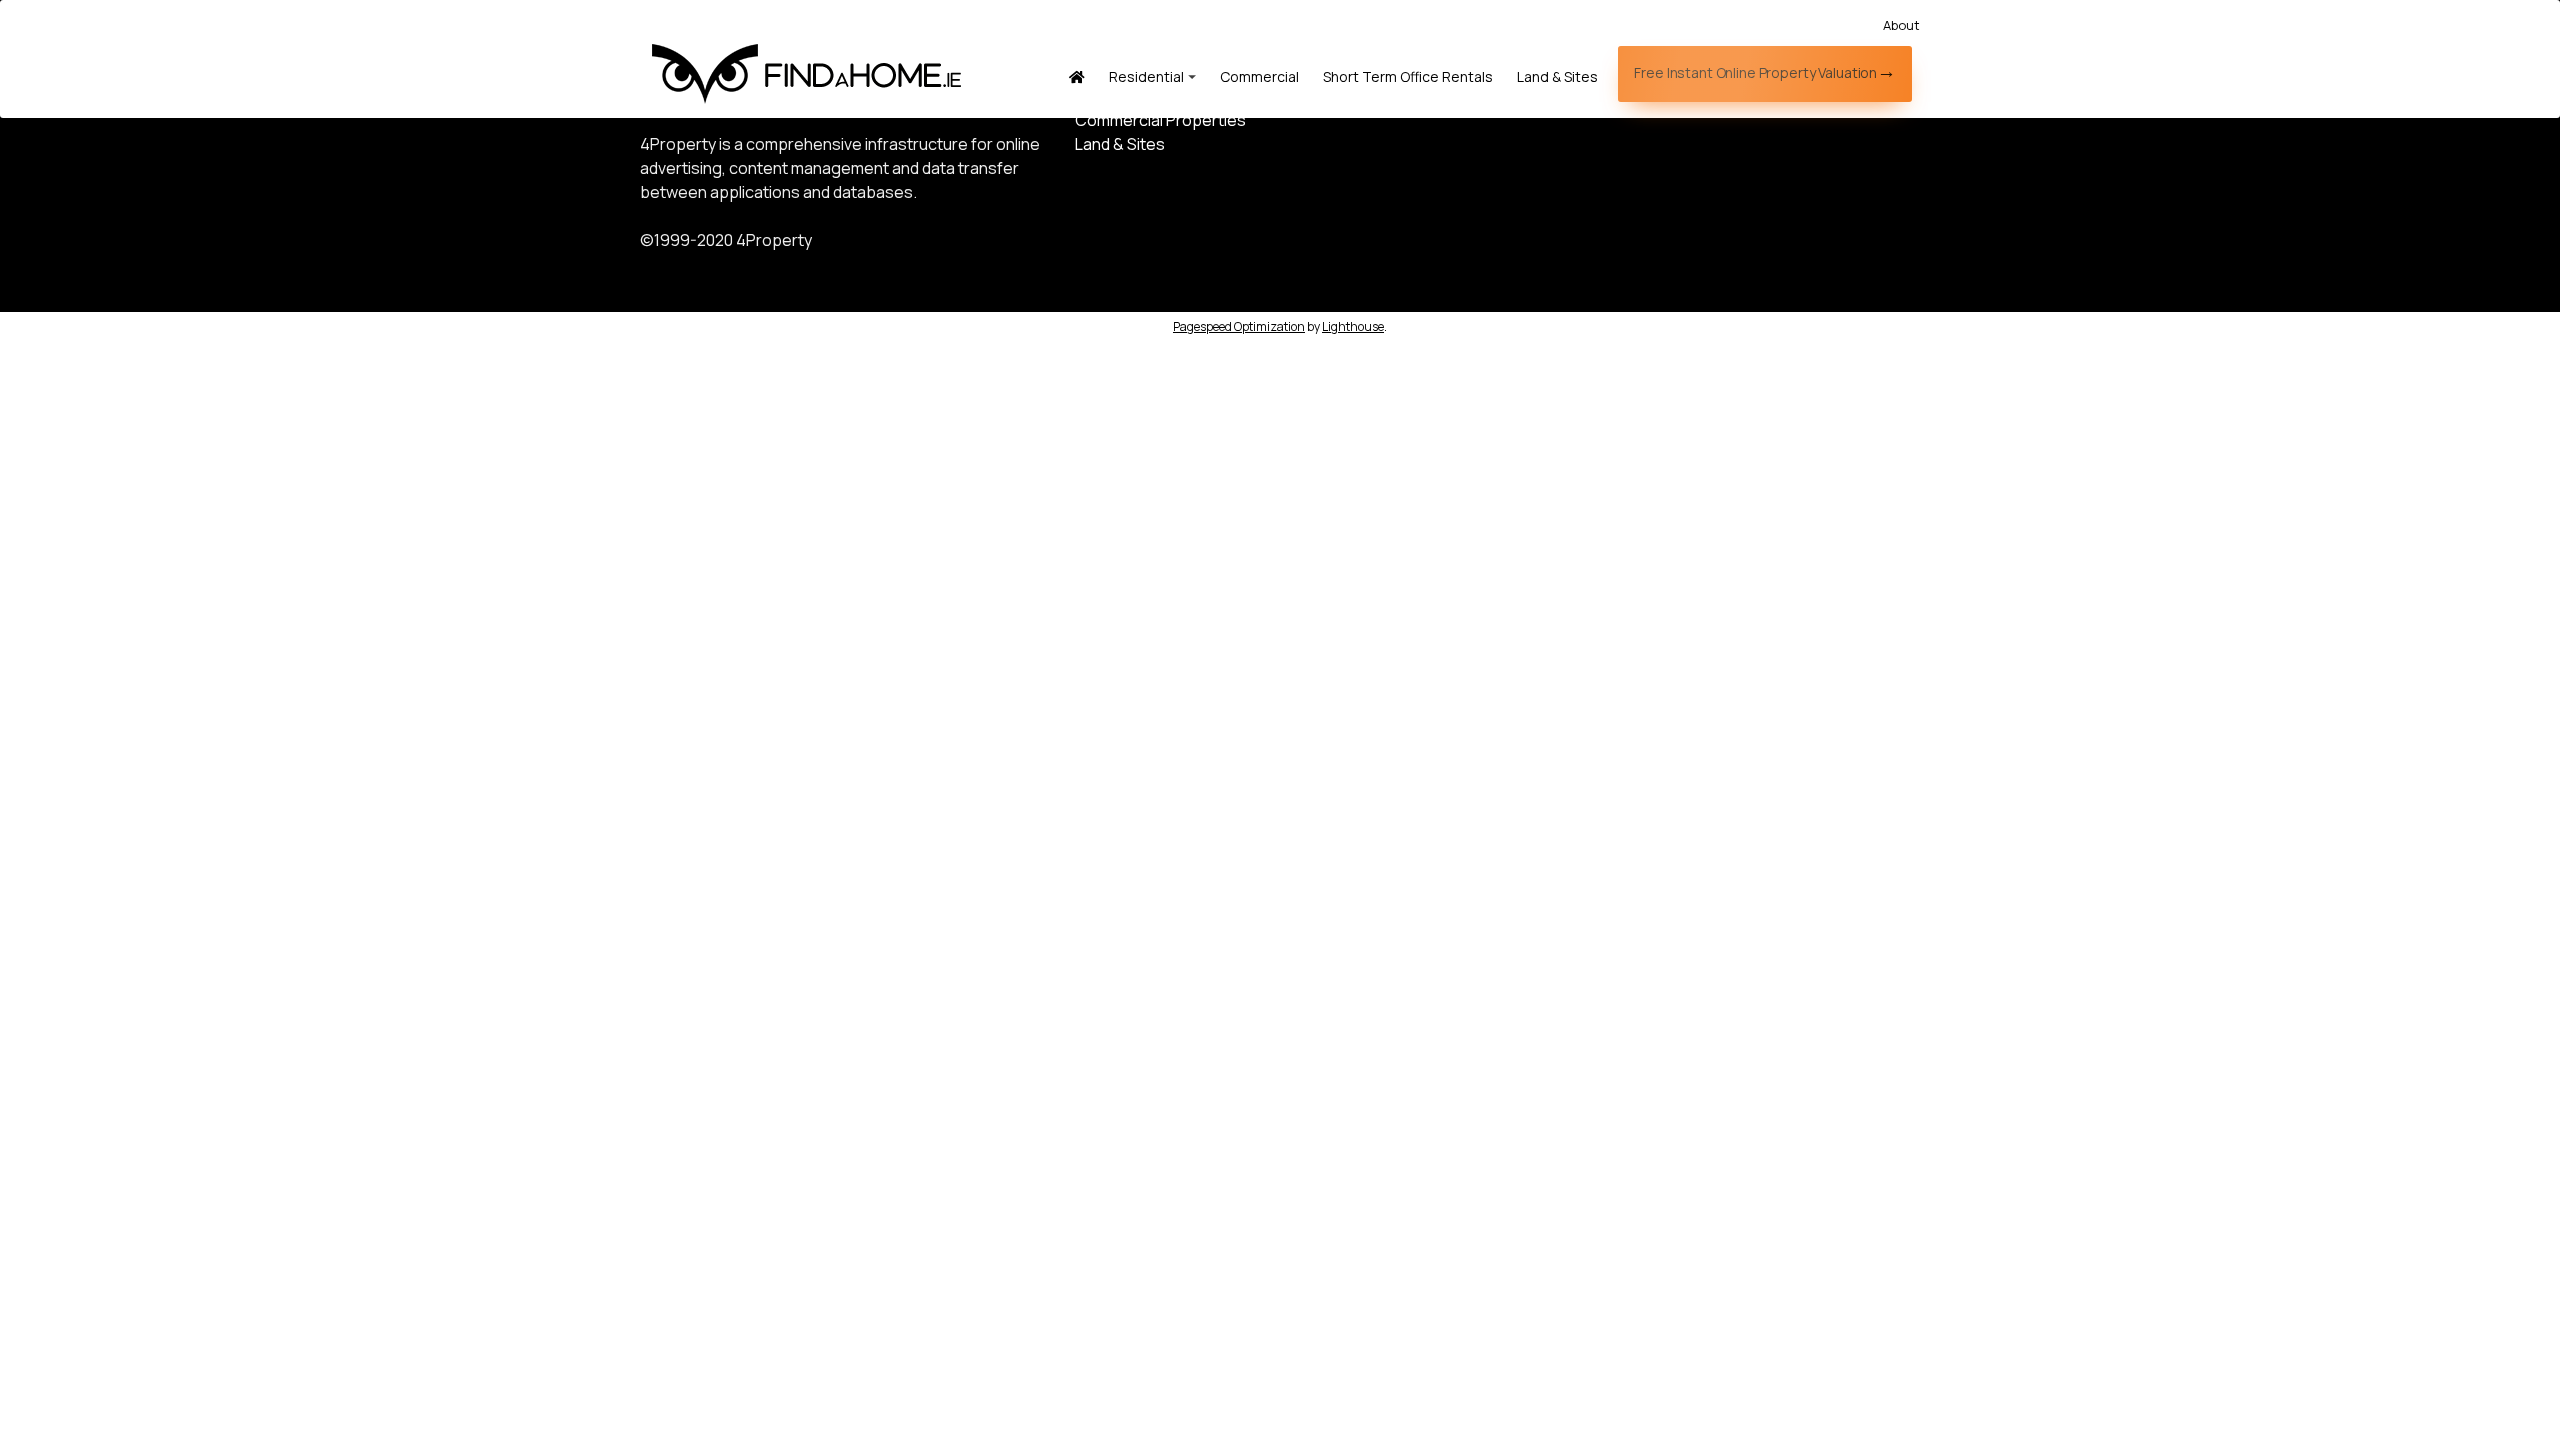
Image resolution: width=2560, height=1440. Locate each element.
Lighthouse (1353, 326)
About (1901, 25)
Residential (1146, 76)
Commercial (1259, 76)
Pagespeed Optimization (1239, 326)
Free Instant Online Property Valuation (1755, 72)
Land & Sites (1557, 76)
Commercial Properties (1160, 120)
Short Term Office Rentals (1408, 76)
